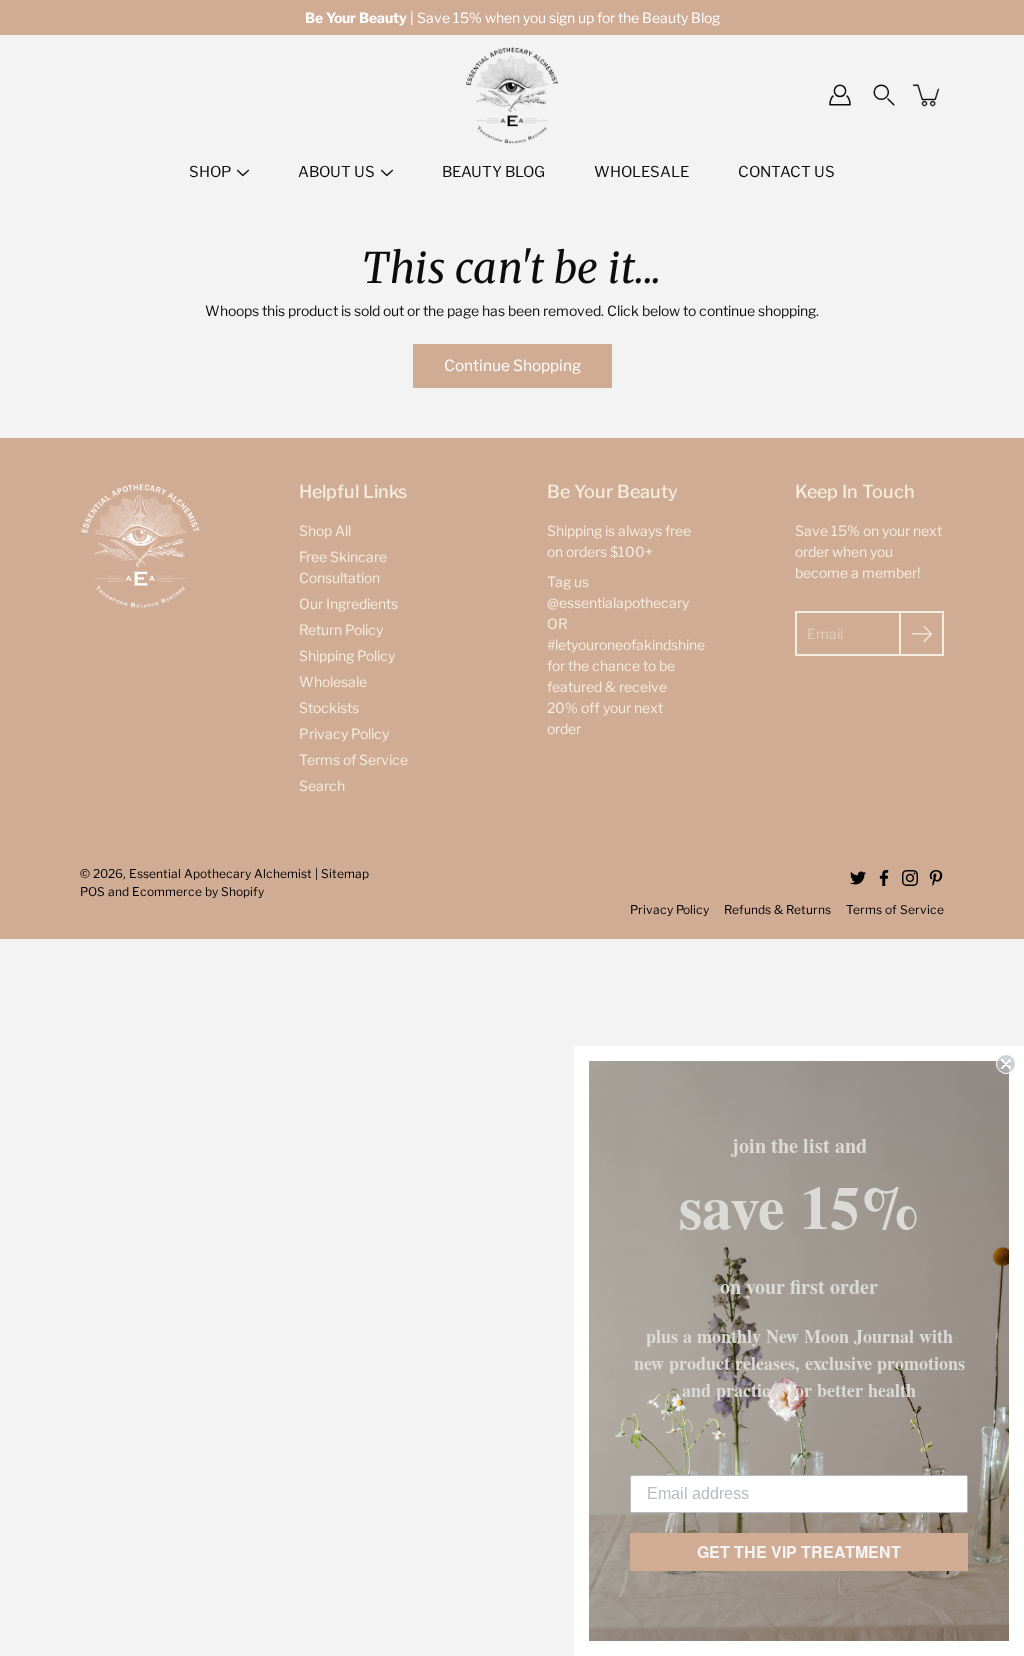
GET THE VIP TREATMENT (799, 1551)
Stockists (329, 707)
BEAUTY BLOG (493, 172)
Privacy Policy (344, 733)
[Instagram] (910, 878)
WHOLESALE (641, 172)
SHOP (210, 172)
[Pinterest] (936, 878)
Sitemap (345, 873)
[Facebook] (884, 878)
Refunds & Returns (777, 909)
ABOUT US (336, 172)
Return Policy (341, 629)
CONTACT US (786, 172)
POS (92, 891)
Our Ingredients (348, 603)
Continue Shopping (512, 365)
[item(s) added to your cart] (928, 95)
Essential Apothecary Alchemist (220, 873)
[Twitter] (858, 878)
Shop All (325, 530)
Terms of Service (353, 759)
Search (322, 785)
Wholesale (333, 681)
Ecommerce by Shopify (198, 891)
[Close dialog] (1006, 1064)
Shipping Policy (347, 655)
